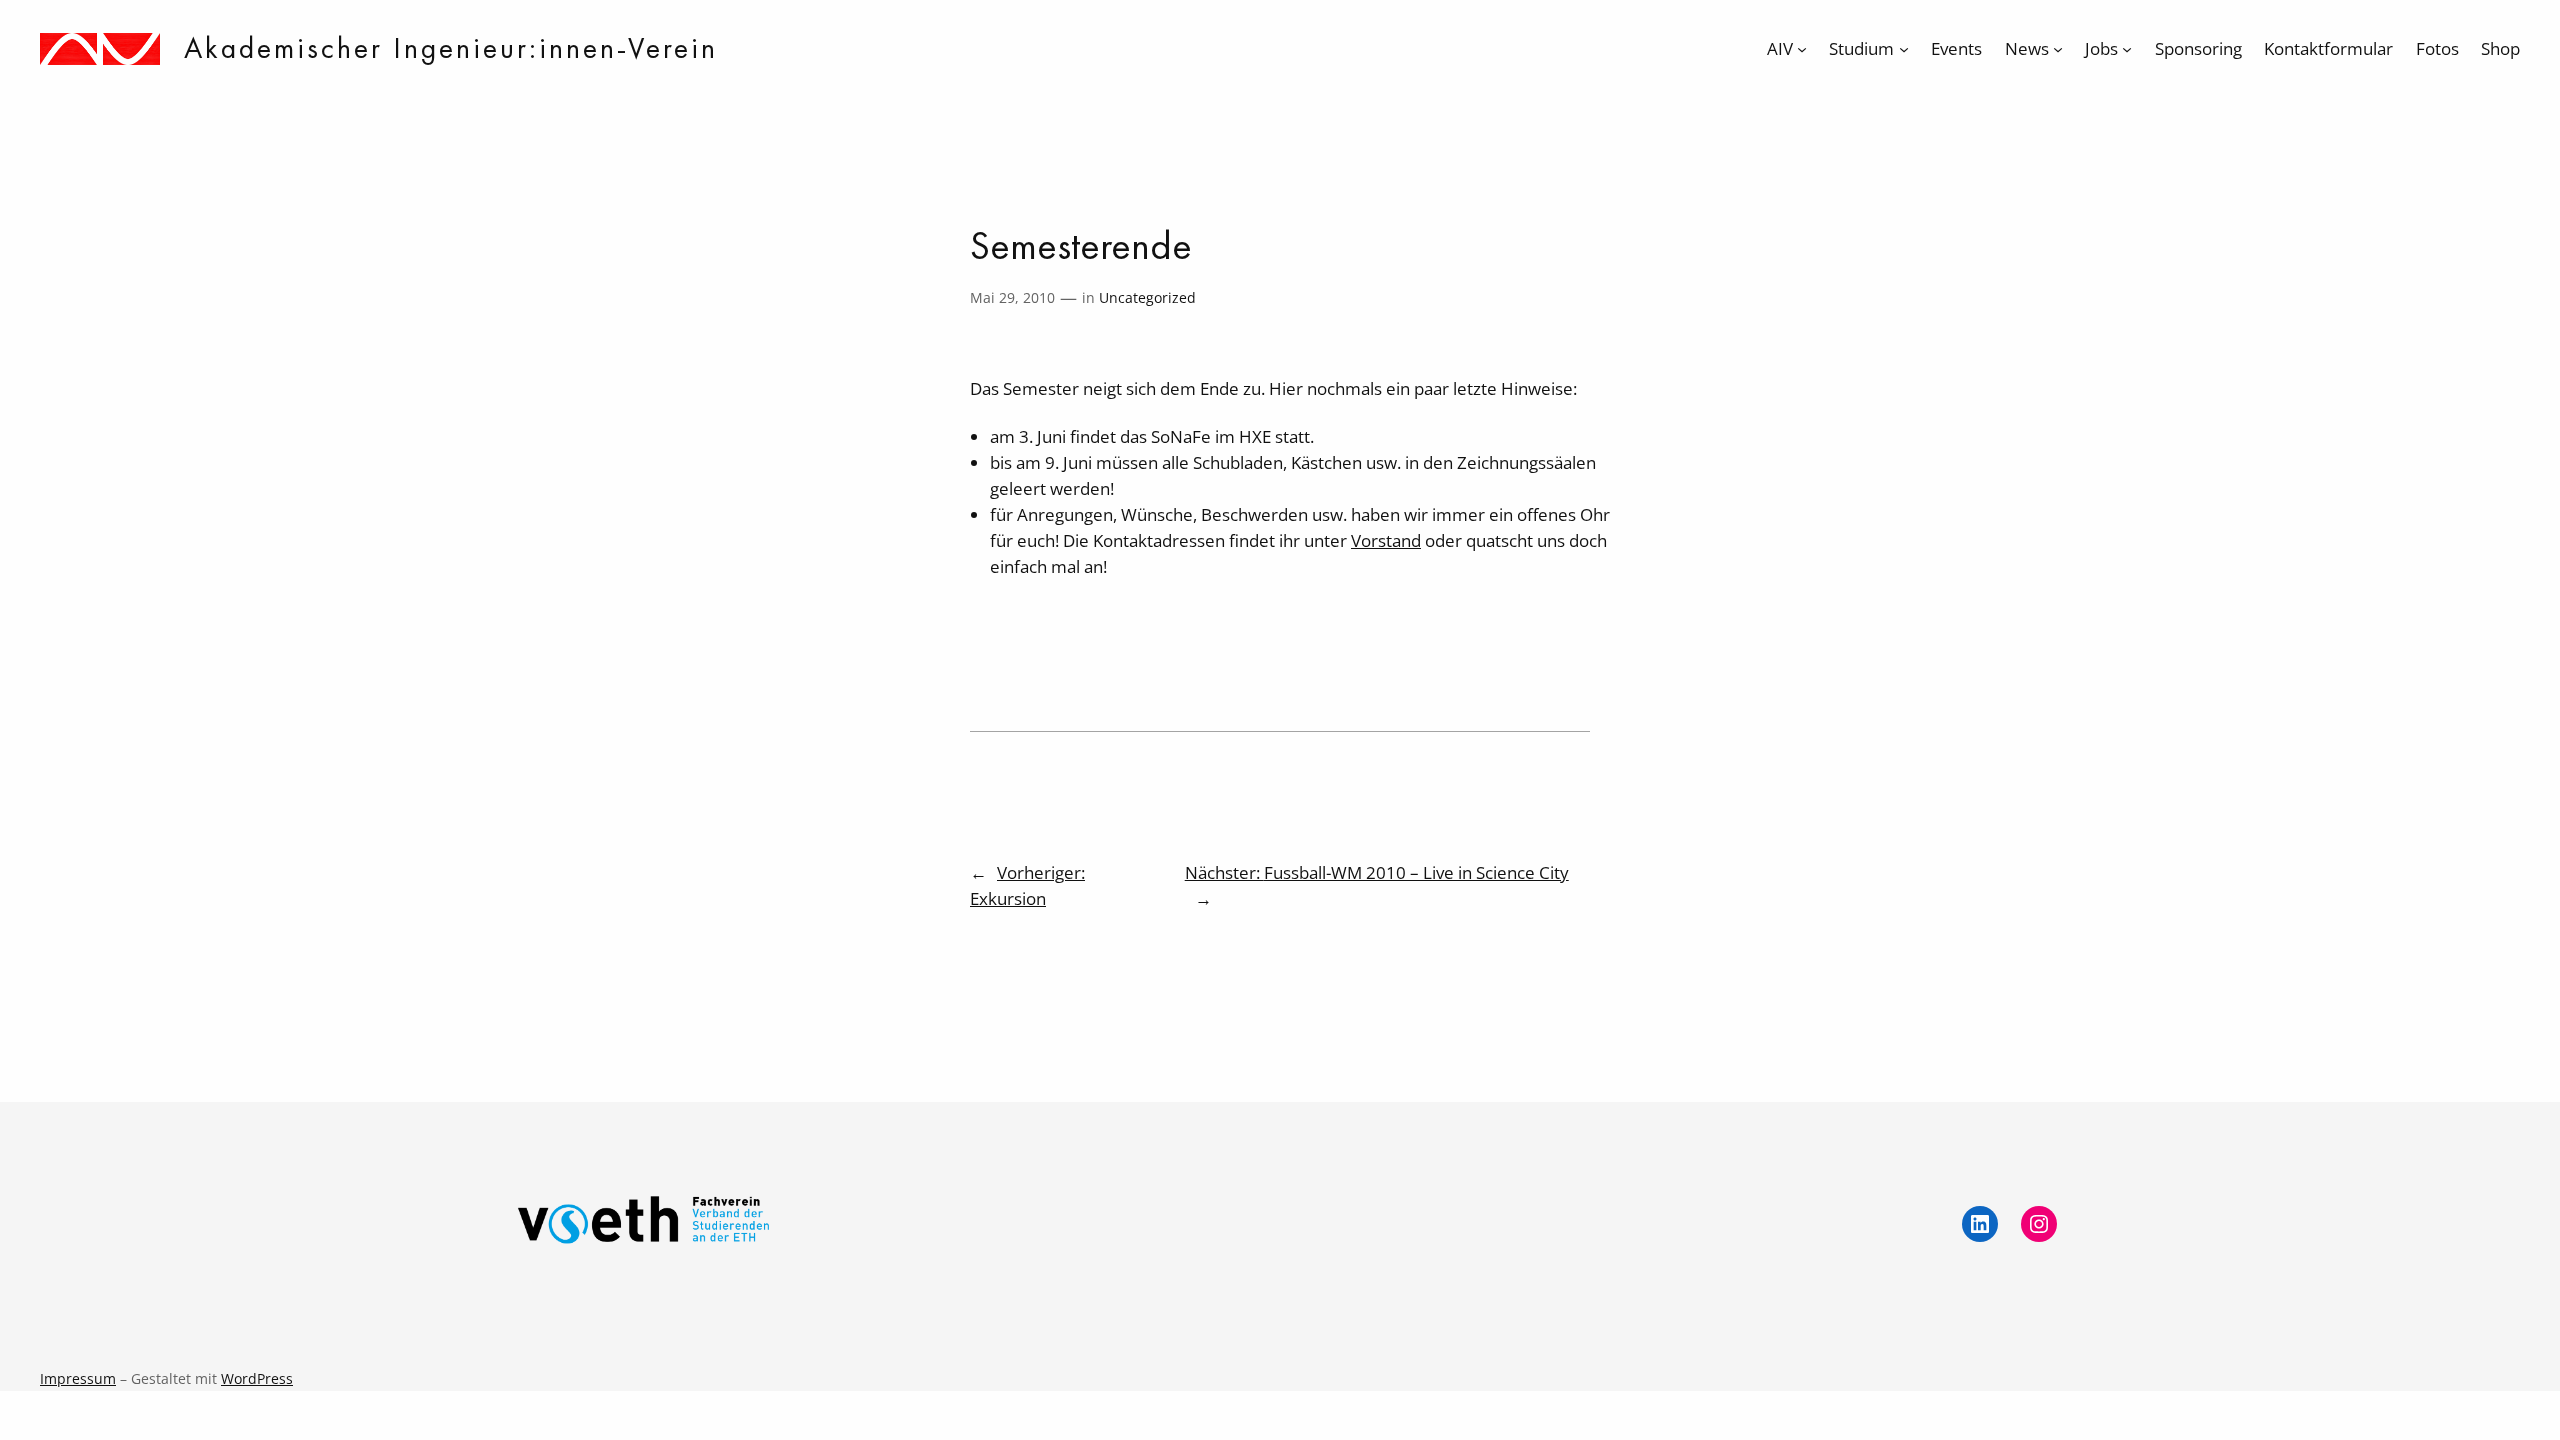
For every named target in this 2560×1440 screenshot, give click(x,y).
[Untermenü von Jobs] (2127, 49)
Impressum (78, 1378)
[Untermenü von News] (2058, 49)
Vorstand (1386, 540)
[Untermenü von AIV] (1802, 49)
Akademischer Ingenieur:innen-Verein (451, 48)
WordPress (257, 1378)
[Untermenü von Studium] (1904, 49)
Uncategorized (1147, 297)
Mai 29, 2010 (1012, 297)
